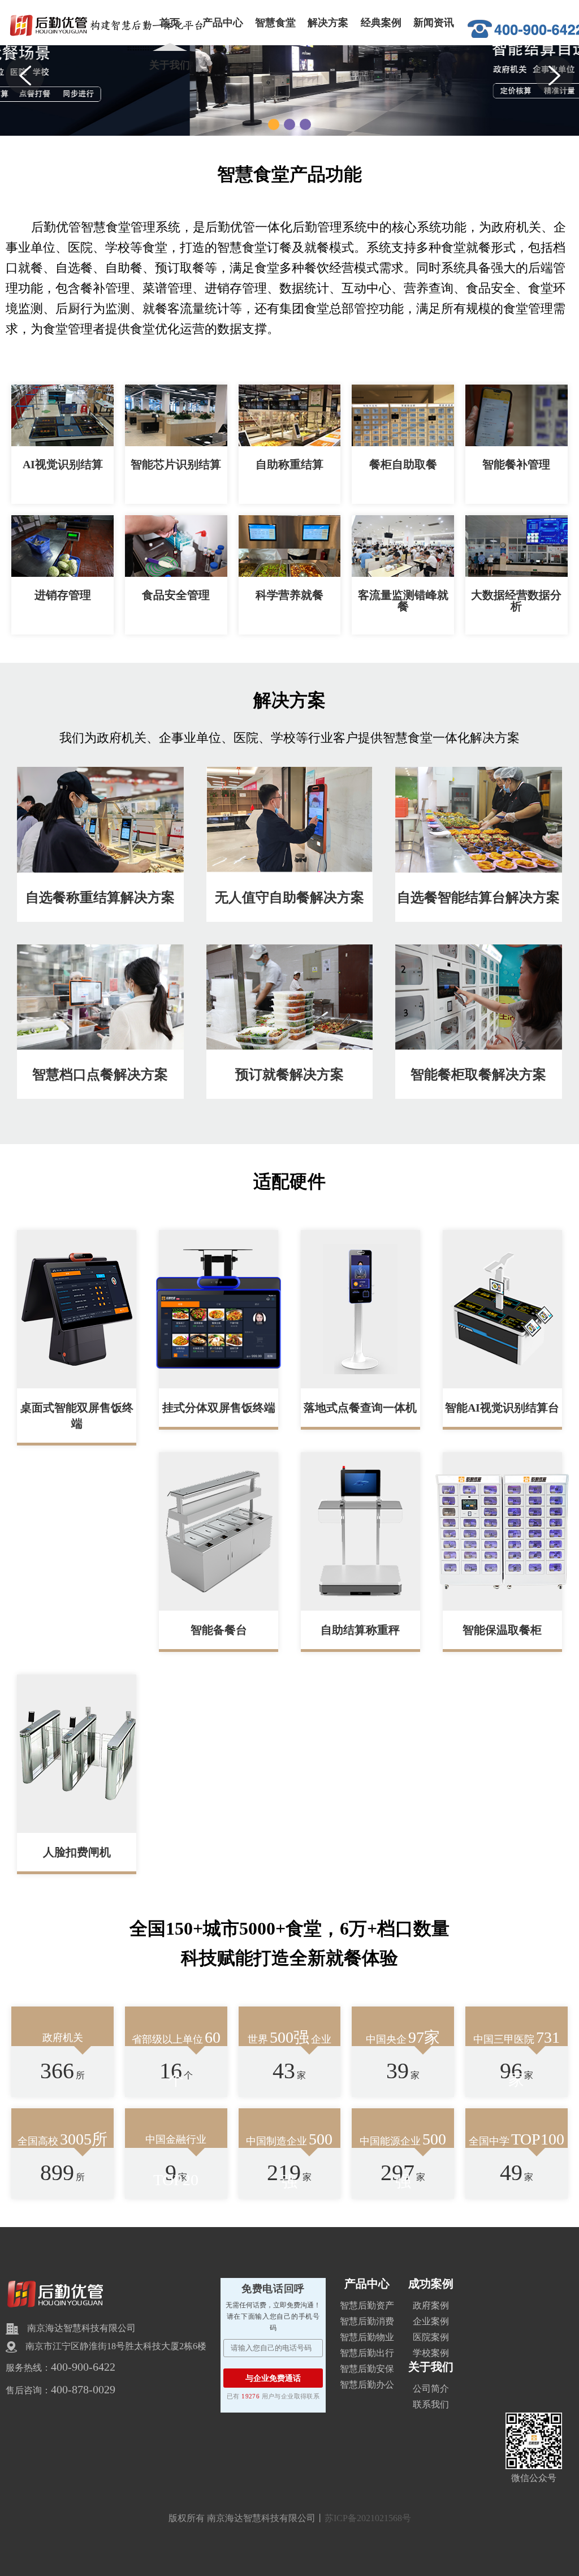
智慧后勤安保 (367, 2369)
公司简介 (431, 2389)
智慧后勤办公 (367, 2385)
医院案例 (431, 2337)
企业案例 (431, 2321)
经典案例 (381, 23)
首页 (170, 23)
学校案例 (431, 2353)
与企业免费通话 (273, 2378)
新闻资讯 (434, 23)
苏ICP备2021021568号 (368, 2518)
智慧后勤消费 (367, 2321)
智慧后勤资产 (367, 2305)
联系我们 (431, 2404)
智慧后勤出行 (367, 2353)
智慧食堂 (275, 23)
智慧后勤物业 (367, 2337)
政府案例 (431, 2305)
